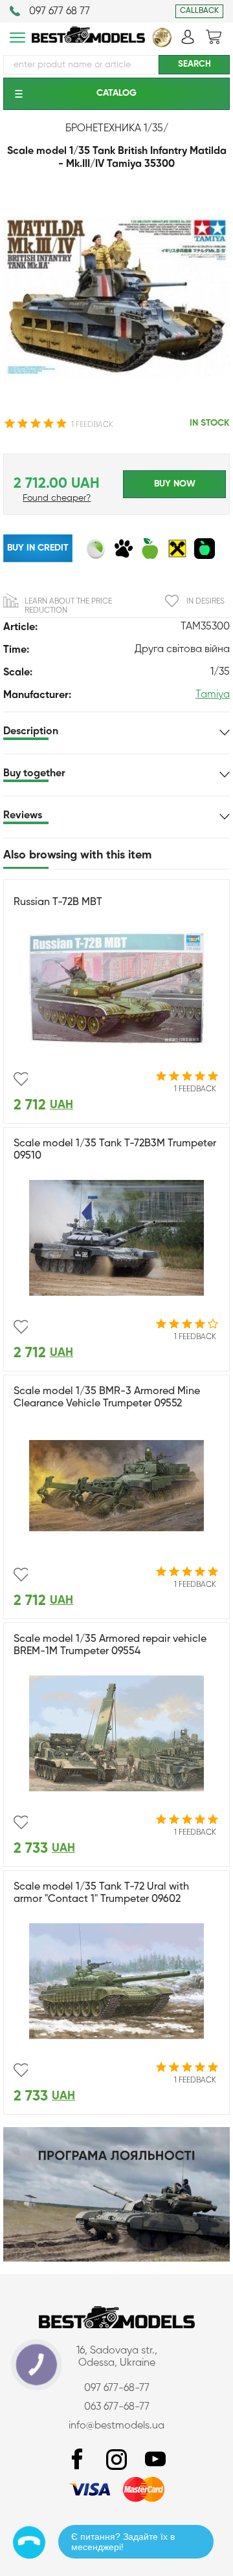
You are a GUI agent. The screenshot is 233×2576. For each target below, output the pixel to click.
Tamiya (213, 695)
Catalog (116, 93)
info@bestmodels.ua (116, 2426)
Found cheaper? (57, 498)
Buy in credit (38, 548)
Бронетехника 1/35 (114, 129)
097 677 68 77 (60, 12)
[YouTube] (155, 2460)
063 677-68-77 (117, 2407)
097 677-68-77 (117, 2388)
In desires (205, 602)
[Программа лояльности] (116, 2259)
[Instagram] (116, 2460)
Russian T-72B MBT (58, 902)
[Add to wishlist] (21, 1079)
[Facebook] (78, 2460)
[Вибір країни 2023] (162, 45)
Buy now (175, 484)
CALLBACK (199, 11)
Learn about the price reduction (68, 606)
